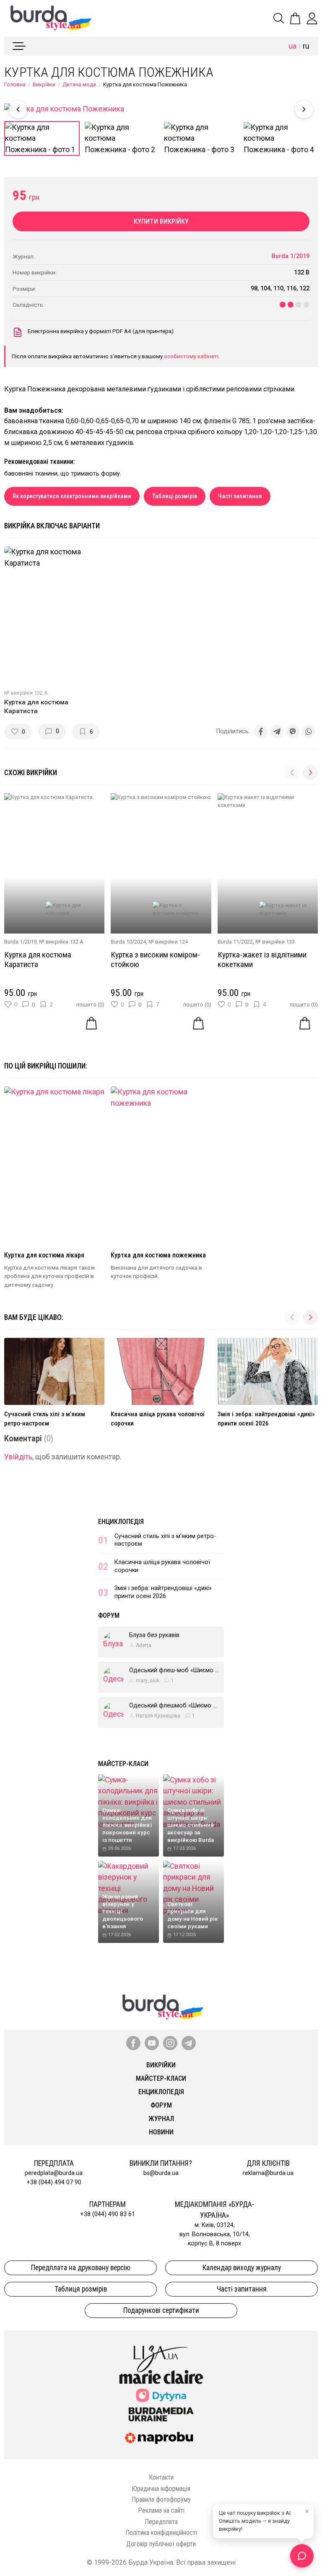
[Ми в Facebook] (133, 2043)
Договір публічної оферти (161, 2544)
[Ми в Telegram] (189, 2043)
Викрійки (44, 84)
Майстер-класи (123, 1764)
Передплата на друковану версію (81, 2268)
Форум (109, 1615)
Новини (161, 2132)
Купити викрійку (161, 221)
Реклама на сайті (161, 2510)
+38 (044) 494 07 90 (54, 2182)
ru (306, 46)
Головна (15, 84)
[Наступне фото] (304, 109)
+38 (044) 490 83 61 (108, 2214)
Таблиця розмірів (81, 2289)
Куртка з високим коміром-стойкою (155, 960)
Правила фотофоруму (161, 2500)
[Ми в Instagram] (170, 2043)
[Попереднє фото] (18, 109)
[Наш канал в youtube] (152, 2043)
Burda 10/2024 (128, 942)
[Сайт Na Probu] (161, 2438)
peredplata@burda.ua (54, 2173)
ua (292, 46)
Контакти (161, 2477)
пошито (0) (90, 1005)
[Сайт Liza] (161, 2352)
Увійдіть (18, 1457)
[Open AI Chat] (302, 2556)
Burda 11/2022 (235, 942)
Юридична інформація (161, 2489)
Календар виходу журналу (242, 2268)
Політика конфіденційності (161, 2533)
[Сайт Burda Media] (161, 2414)
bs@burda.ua (161, 2173)
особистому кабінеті (191, 356)
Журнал (161, 2119)
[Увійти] (312, 18)
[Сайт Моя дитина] (161, 2395)
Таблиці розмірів (175, 496)
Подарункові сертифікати (161, 2310)
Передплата (161, 2522)
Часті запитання (240, 496)
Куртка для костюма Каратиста (38, 960)
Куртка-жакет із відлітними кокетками (262, 960)
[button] (310, 773)
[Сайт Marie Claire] (161, 2377)
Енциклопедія (121, 1522)
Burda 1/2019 (291, 256)
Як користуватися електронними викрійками (72, 496)
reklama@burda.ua (268, 2173)
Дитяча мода (79, 84)
